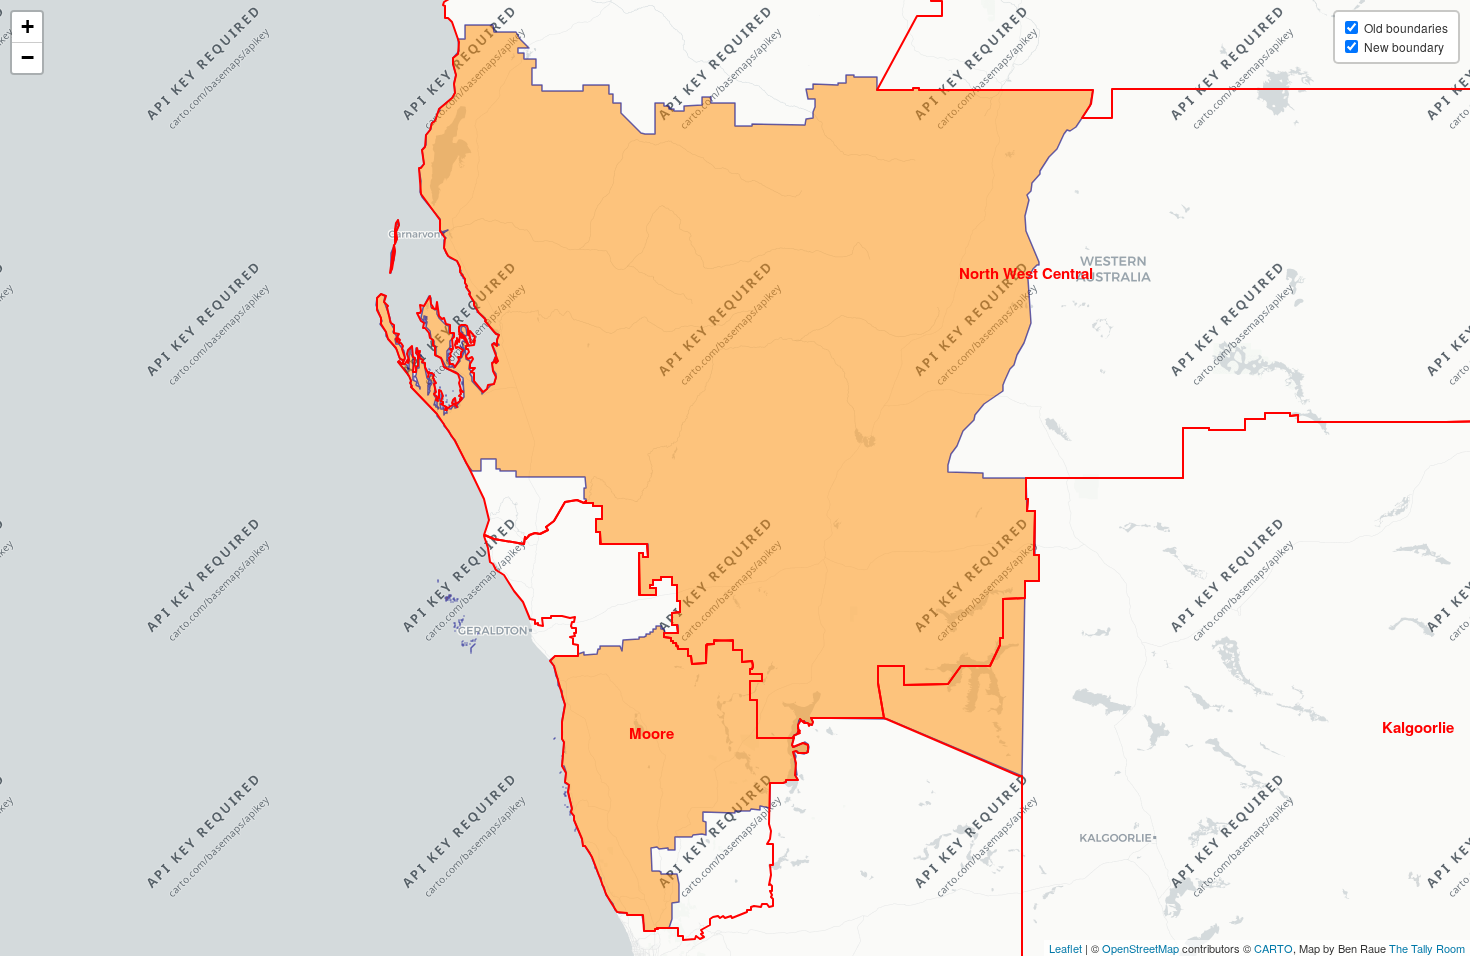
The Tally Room (1427, 948)
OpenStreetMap (1140, 948)
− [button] (27, 57)
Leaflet (1065, 948)
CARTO (1273, 948)
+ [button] (27, 26)
